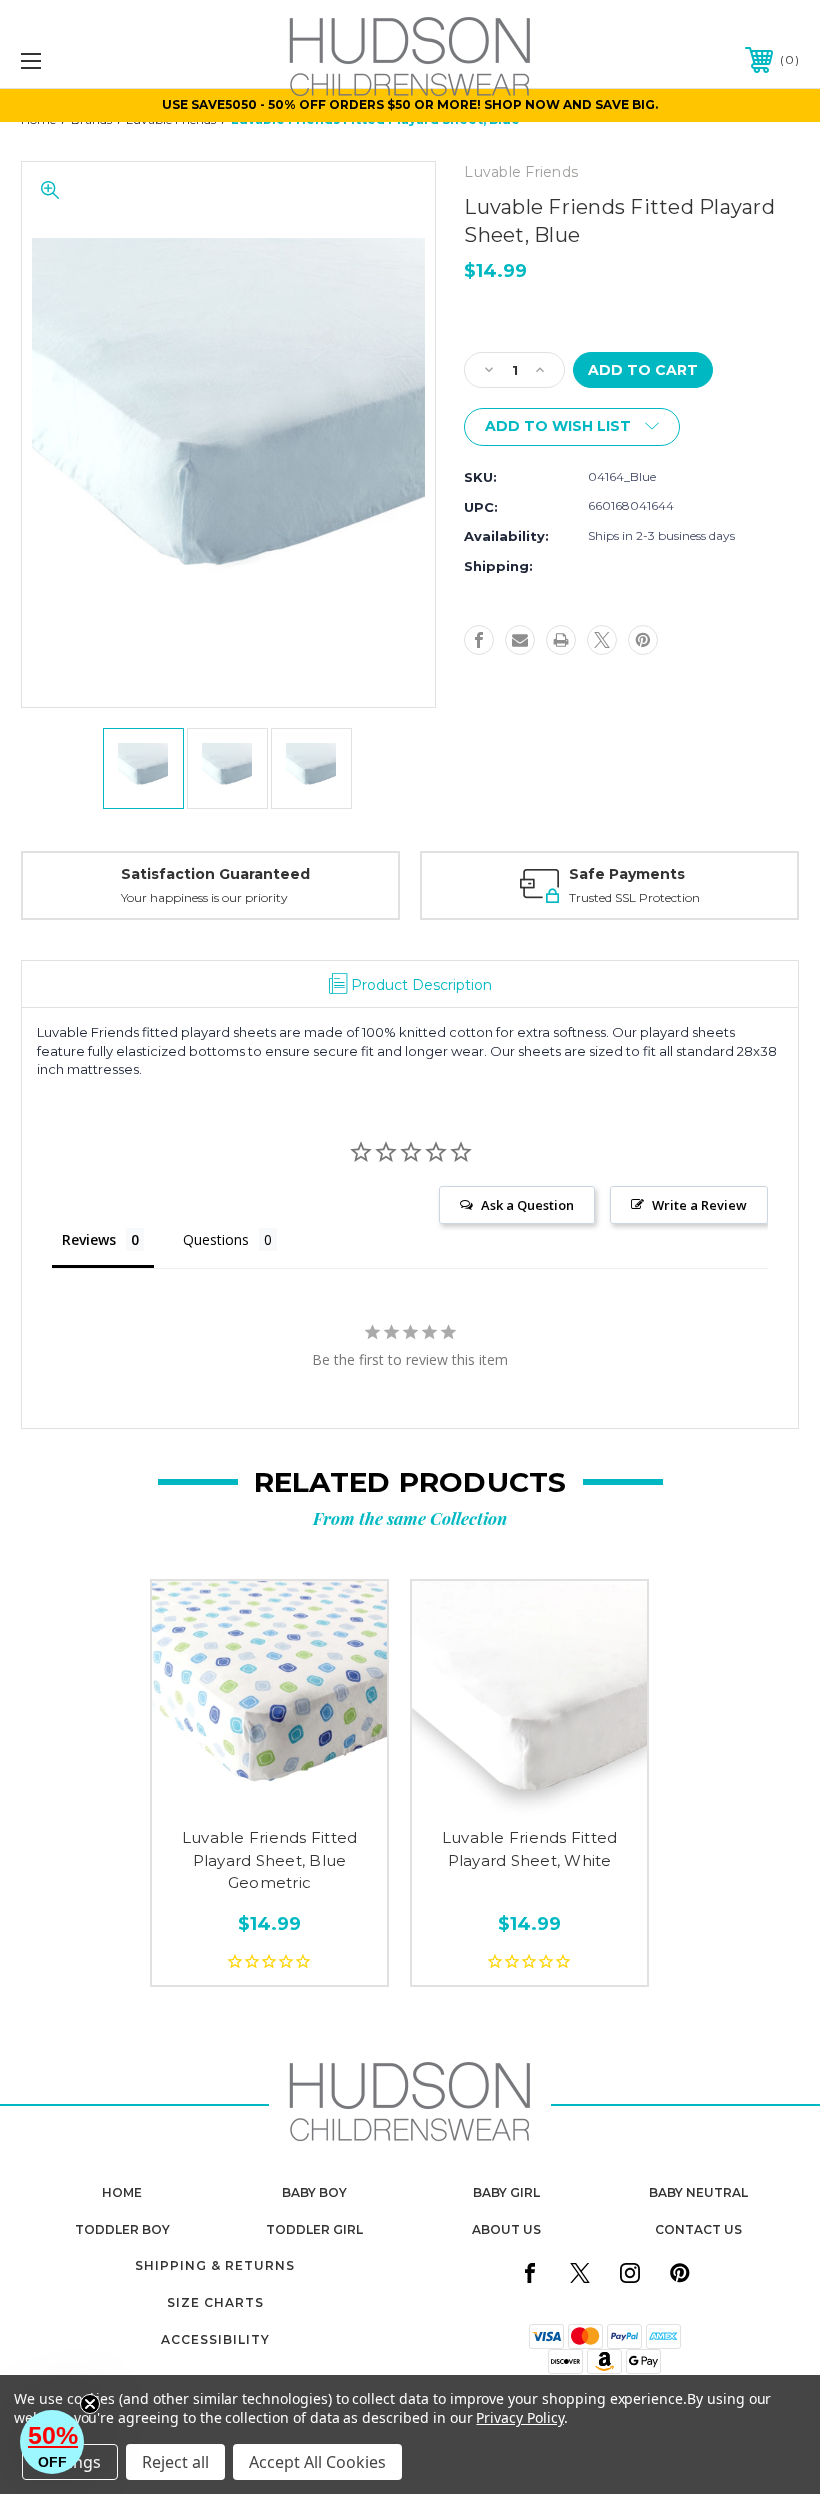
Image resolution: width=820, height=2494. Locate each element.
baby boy (314, 2192)
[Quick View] (227, 1793)
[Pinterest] (643, 640)
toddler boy (122, 2229)
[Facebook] (479, 640)
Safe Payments (627, 874)
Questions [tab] (216, 1239)
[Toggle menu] (99, 60)
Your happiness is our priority (204, 897)
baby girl (506, 2192)
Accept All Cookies (317, 2462)
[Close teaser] (90, 2404)
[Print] (561, 640)
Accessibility (215, 2339)
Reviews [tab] (89, 1239)
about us (506, 2229)
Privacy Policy (519, 2417)
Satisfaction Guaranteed (215, 874)
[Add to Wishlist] (269, 1793)
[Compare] (311, 1793)
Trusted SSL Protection (634, 897)
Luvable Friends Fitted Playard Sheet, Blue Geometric (270, 1860)
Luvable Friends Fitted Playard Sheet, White (530, 1849)
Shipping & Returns (215, 2265)
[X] (602, 640)
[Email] (520, 640)
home (122, 2192)
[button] (52, 2442)
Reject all (175, 2462)
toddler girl (314, 2229)
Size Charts (215, 2302)
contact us (698, 2229)
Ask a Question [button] (527, 1205)
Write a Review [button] (699, 1205)
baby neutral (698, 2192)
